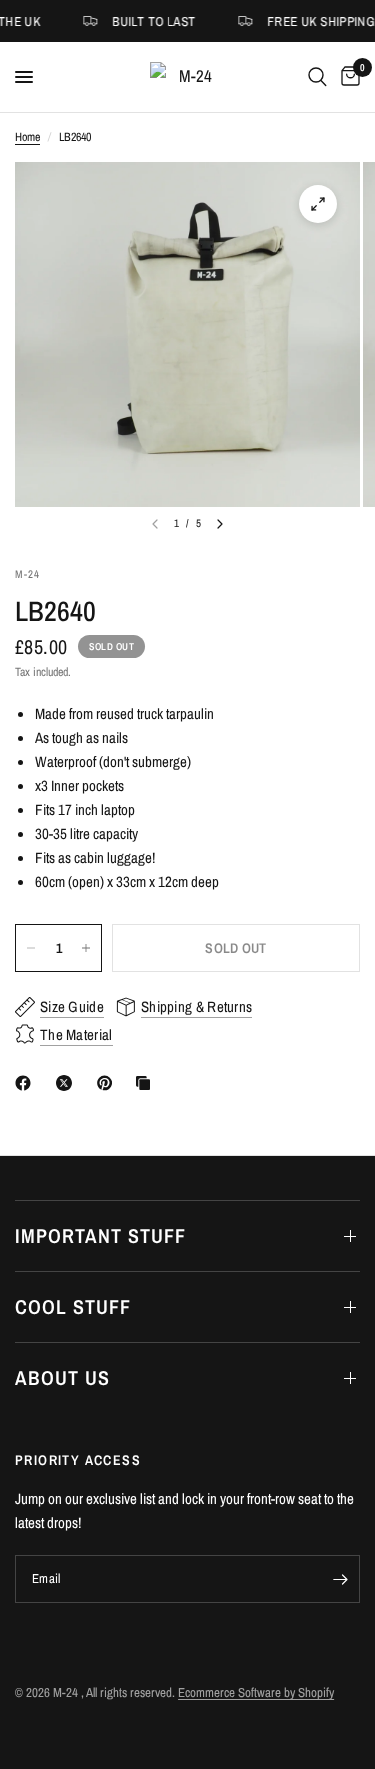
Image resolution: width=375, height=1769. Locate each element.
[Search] (317, 77)
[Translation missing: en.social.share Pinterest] (109, 1083)
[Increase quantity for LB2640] (86, 948)
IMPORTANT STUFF (100, 1235)
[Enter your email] (340, 1579)
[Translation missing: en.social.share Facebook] (27, 1083)
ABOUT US (62, 1377)
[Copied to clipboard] (147, 1083)
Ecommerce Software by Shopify (256, 1692)
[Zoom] (318, 204)
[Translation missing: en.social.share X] (68, 1083)
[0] (347, 77)
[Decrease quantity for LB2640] (31, 948)
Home (27, 137)
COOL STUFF (73, 1306)
